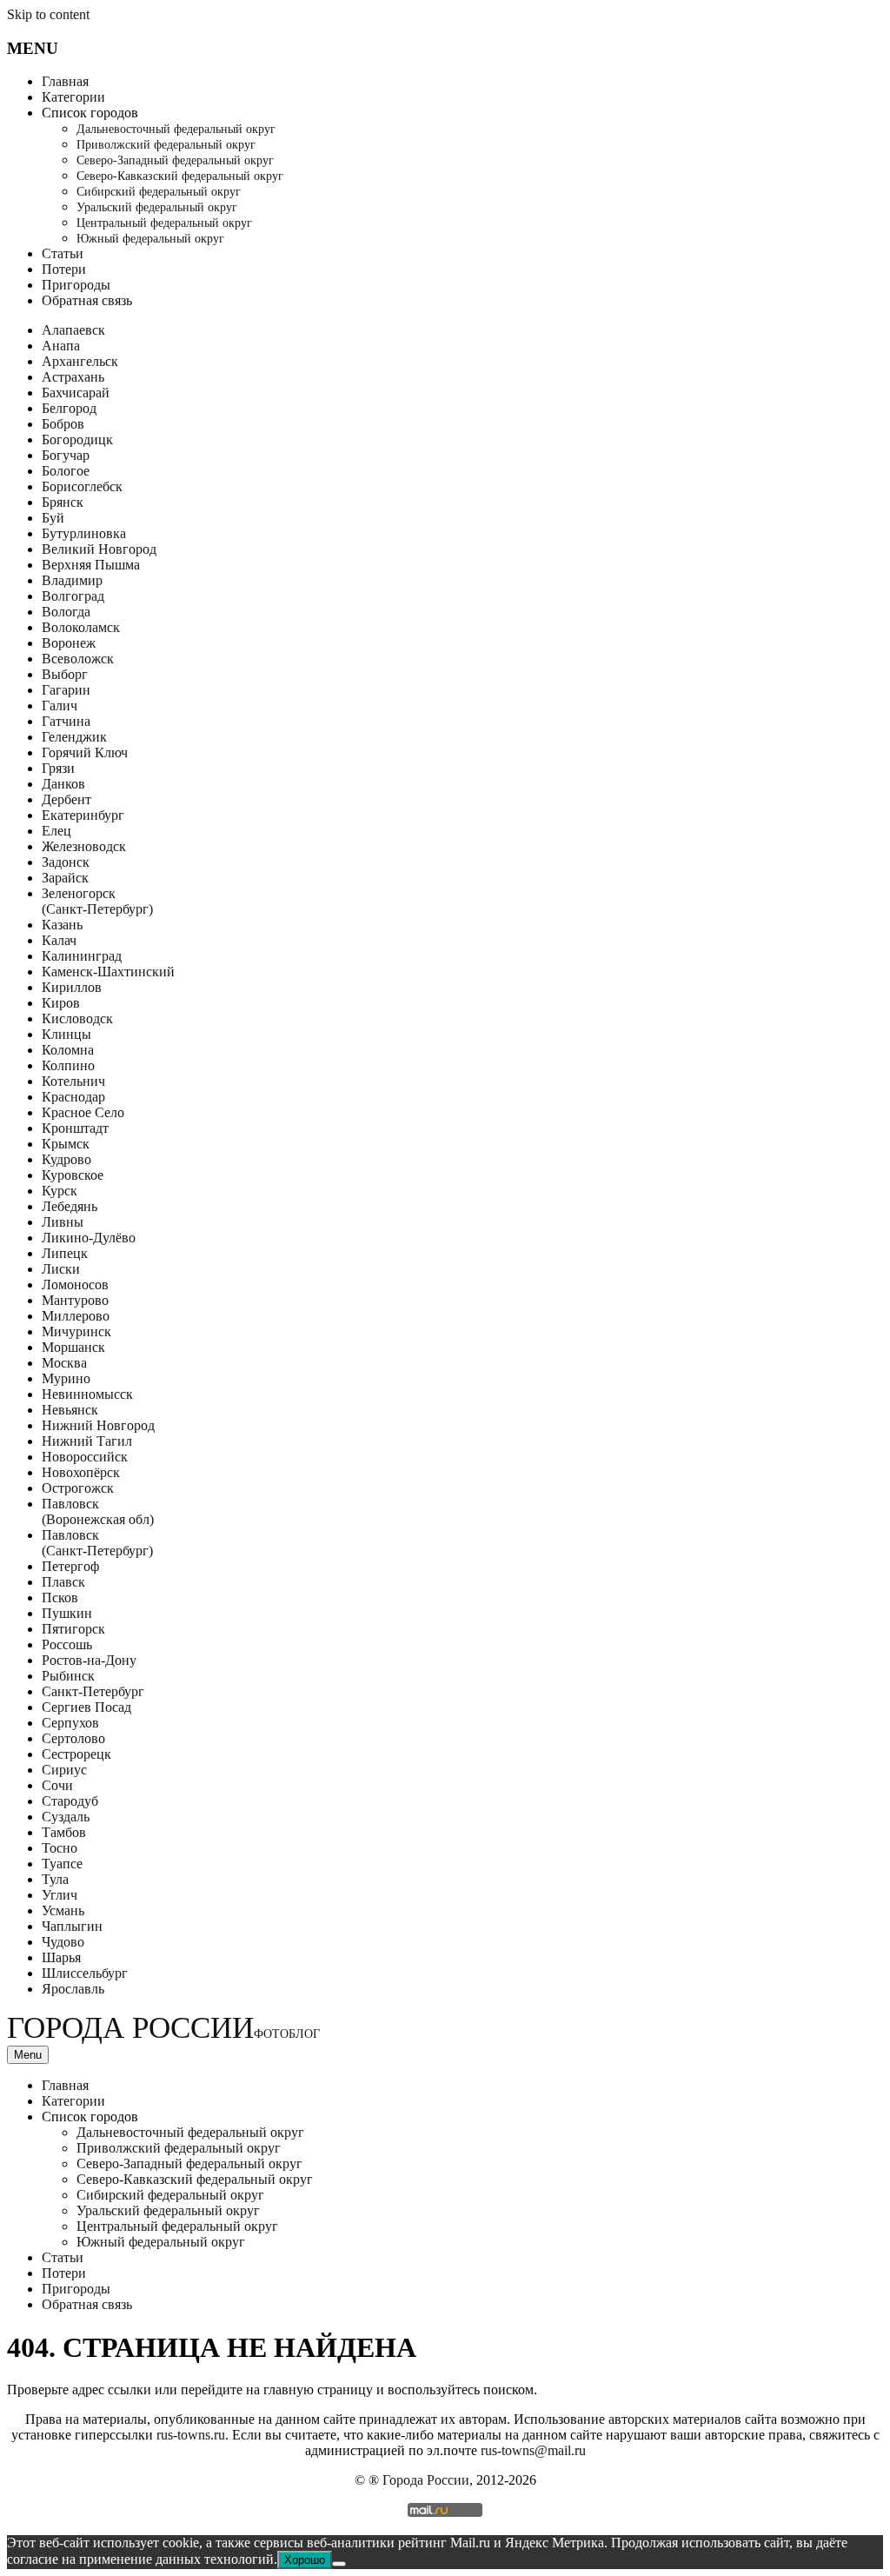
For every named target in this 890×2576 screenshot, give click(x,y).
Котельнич (73, 1081)
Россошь (67, 1644)
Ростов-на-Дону (89, 1660)
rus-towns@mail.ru (533, 2450)
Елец (56, 831)
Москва (64, 1363)
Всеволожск (78, 659)
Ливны (63, 1222)
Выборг (65, 674)
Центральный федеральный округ (164, 223)
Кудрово (66, 1159)
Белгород (69, 408)
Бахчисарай (76, 393)
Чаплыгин (72, 1926)
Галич (60, 706)
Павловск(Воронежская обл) (98, 1511)
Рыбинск (68, 1676)
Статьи (63, 253)
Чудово (63, 1942)
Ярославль (73, 1989)
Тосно (60, 1848)
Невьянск (70, 1410)
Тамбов (64, 1832)
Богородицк (77, 439)
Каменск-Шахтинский (108, 972)
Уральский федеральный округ (157, 207)
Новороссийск (85, 1457)
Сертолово (73, 1738)
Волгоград (73, 596)
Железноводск (84, 846)
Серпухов (70, 1723)
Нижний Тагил (87, 1441)
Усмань (63, 1910)
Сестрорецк (76, 1754)
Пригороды (76, 285)
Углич (60, 1895)
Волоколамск (81, 627)
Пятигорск (73, 1629)
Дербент (66, 799)
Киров (61, 1003)
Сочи (57, 1785)
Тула (55, 1879)
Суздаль (66, 1817)
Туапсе (62, 1864)
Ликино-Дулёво (89, 1238)
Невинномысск (87, 1394)
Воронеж (69, 643)
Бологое (66, 471)
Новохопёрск (81, 1472)
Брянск (63, 502)
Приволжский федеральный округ (166, 145)
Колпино (68, 1065)
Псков (60, 1598)
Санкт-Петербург (93, 1691)
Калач (59, 940)
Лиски (61, 1269)
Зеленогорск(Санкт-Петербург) (97, 901)
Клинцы (66, 1034)
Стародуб (70, 1801)
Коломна (68, 1050)
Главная (65, 81)
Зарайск (65, 878)
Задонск (66, 862)
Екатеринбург (83, 815)
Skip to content (48, 14)
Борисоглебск (82, 486)
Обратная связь (87, 300)
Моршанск (73, 1347)
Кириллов (72, 987)
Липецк (65, 1253)
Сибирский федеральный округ (159, 192)
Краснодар (73, 1097)
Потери (64, 269)
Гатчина (66, 721)
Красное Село (83, 1112)
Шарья (61, 1957)
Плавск (63, 1582)
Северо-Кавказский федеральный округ (180, 176)
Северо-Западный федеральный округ (175, 160)
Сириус (64, 1770)
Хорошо (305, 2560)
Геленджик (74, 737)
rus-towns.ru (191, 2435)
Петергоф (70, 1566)
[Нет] (339, 2564)
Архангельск (80, 361)
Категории (73, 97)
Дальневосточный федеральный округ (176, 129)
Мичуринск (76, 1331)
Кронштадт (75, 1128)
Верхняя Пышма (91, 565)
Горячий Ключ (85, 752)
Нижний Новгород (98, 1425)
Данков (63, 784)
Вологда (66, 612)
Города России (163, 2028)
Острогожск (78, 1488)
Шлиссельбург (85, 1973)
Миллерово (76, 1316)
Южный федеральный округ (150, 239)
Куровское (73, 1175)
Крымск (66, 1144)
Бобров (63, 424)
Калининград (82, 956)
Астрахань (73, 377)
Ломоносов (75, 1285)
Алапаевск (73, 330)
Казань (62, 925)
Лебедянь (70, 1206)
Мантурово (75, 1300)
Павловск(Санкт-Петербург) (97, 1543)
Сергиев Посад (86, 1707)
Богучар (66, 455)
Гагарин (66, 690)
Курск (60, 1191)
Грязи (58, 768)
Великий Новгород (99, 549)
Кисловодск (77, 1018)
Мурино (66, 1378)
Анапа (61, 346)
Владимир (72, 580)
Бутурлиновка (84, 533)
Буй (53, 518)
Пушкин (67, 1613)
